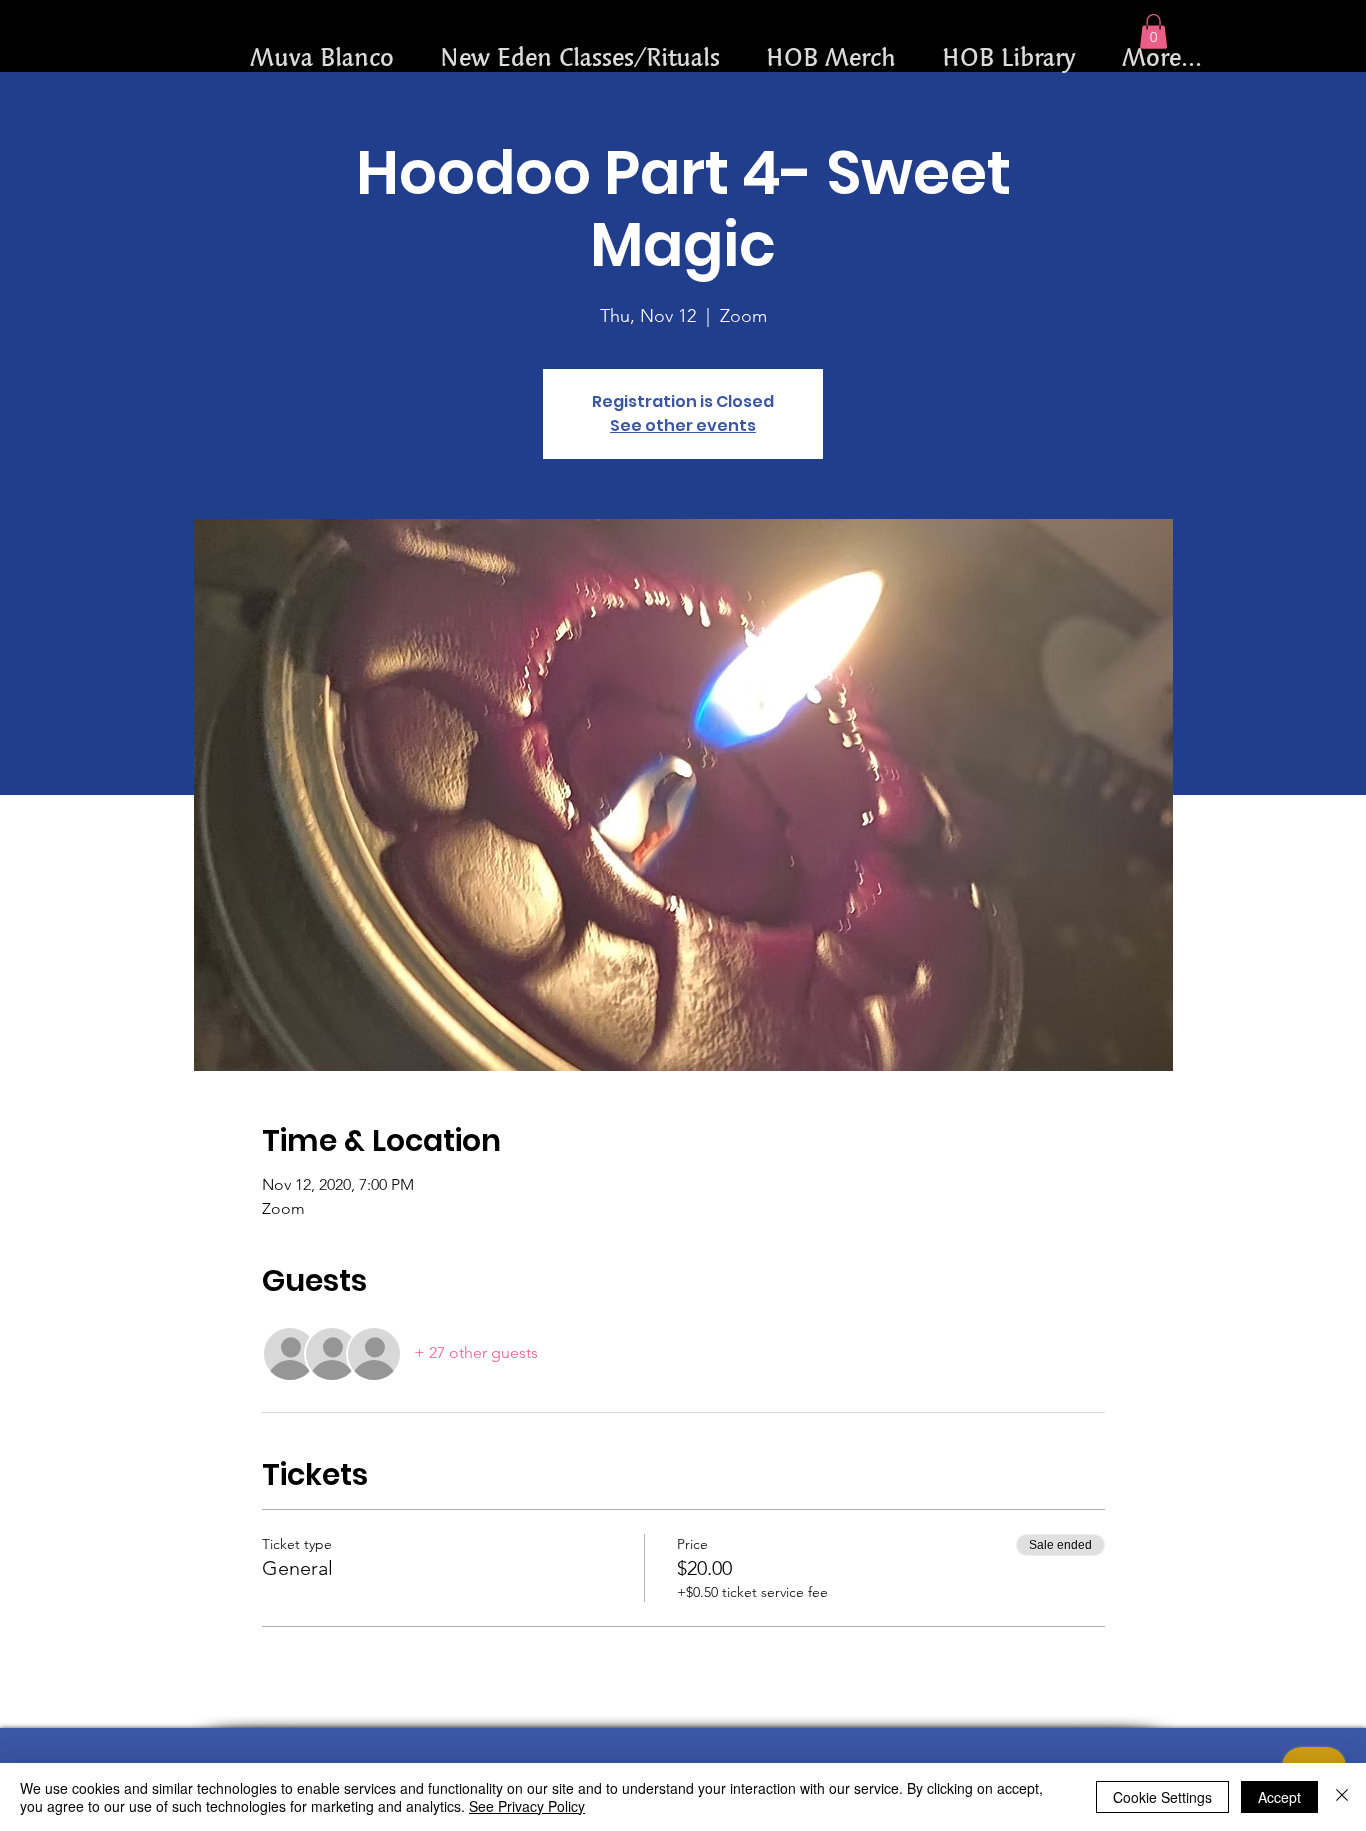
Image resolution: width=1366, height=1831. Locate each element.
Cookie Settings (1162, 1797)
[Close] (1342, 1797)
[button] (1153, 31)
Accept (1279, 1797)
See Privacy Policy (527, 1806)
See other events (683, 425)
